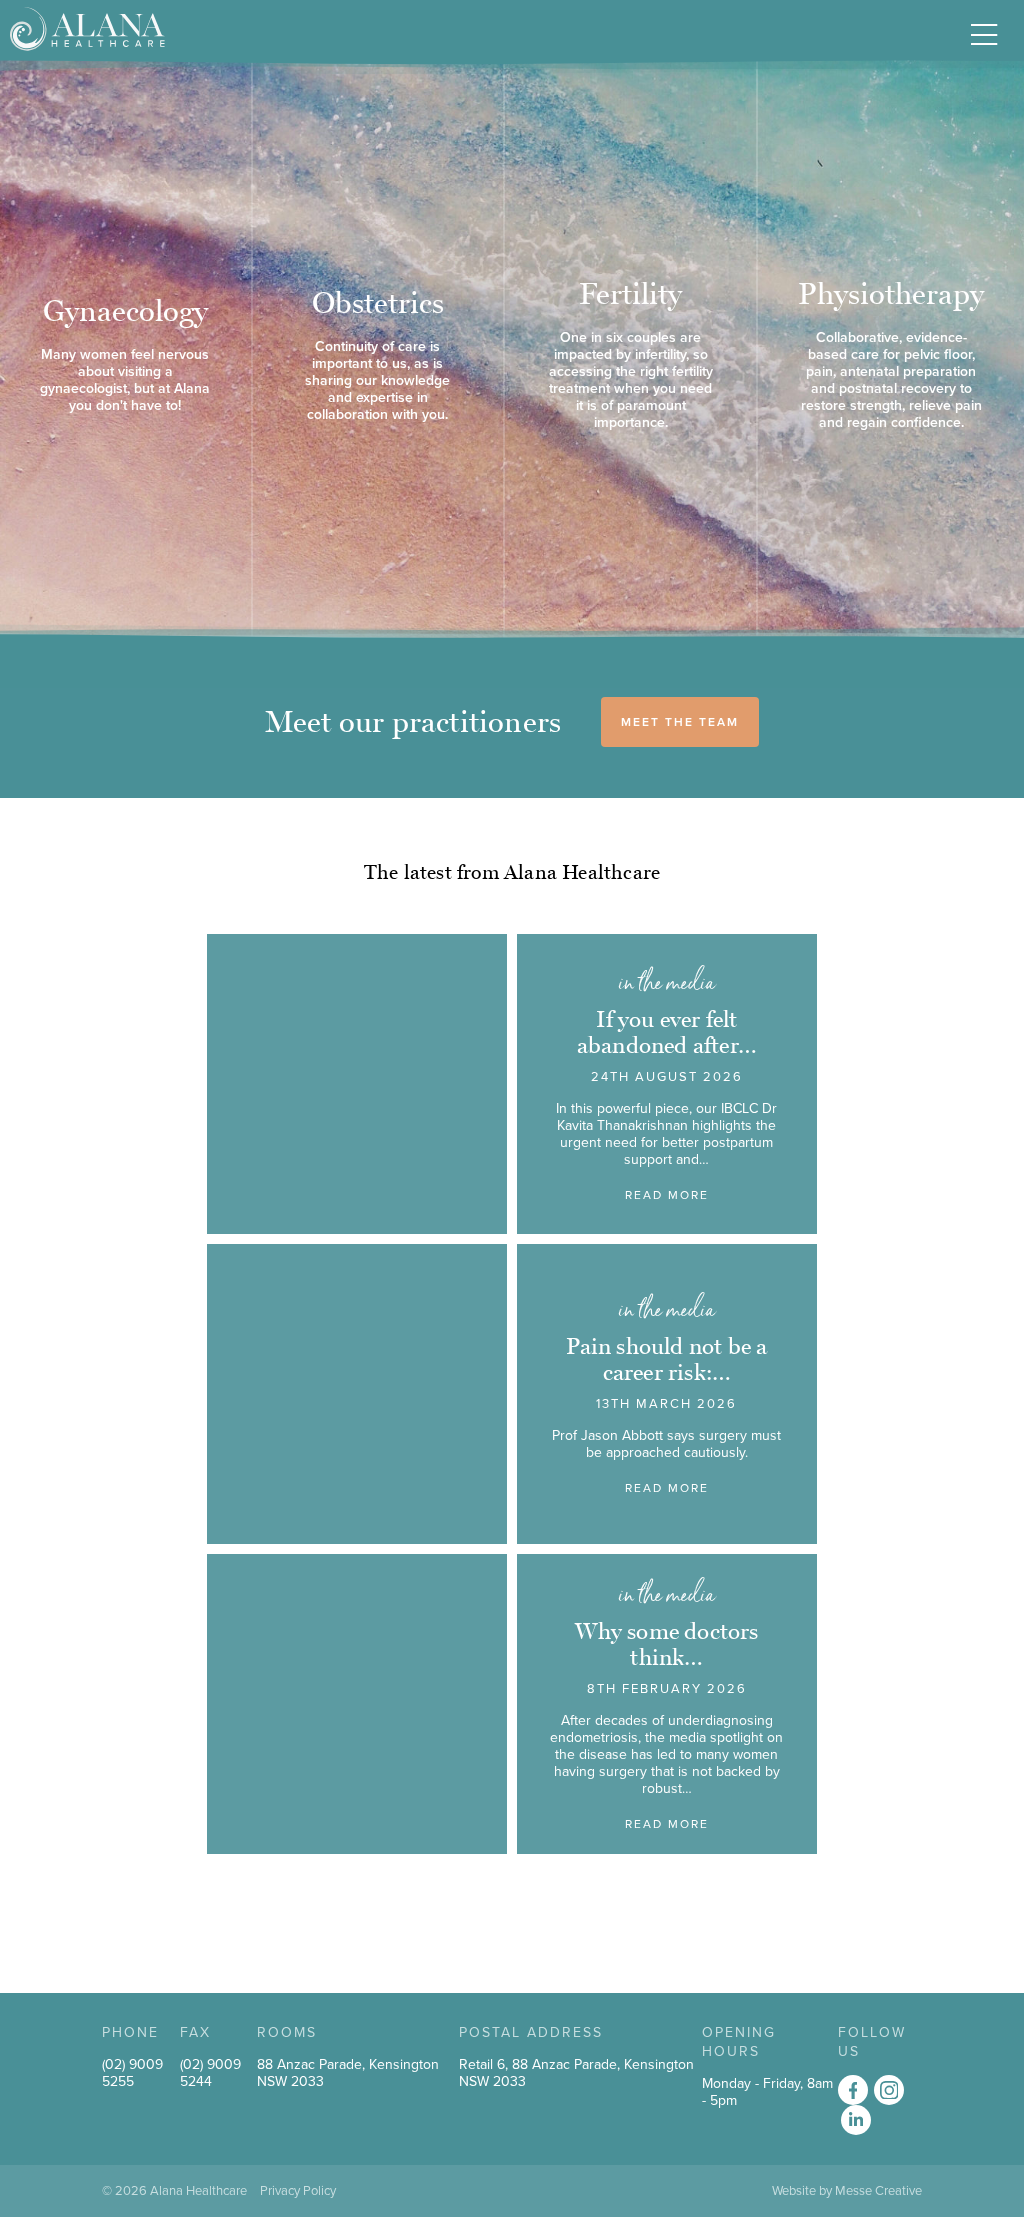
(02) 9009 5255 (132, 2073)
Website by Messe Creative (847, 2191)
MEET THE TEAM (680, 722)
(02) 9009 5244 (210, 2073)
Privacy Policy (298, 2191)
